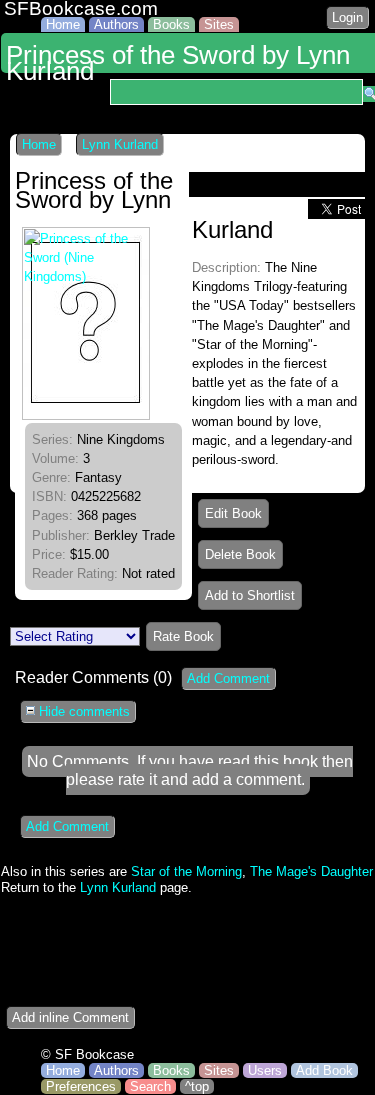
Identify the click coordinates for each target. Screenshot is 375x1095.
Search (150, 1086)
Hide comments (82, 711)
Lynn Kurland (120, 144)
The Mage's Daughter (311, 871)
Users (265, 1070)
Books (171, 24)
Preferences (81, 1086)
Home (63, 24)
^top (197, 1086)
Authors (116, 24)
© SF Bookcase (87, 1054)
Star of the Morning (186, 871)
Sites (219, 24)
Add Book (324, 1070)
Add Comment (228, 678)
